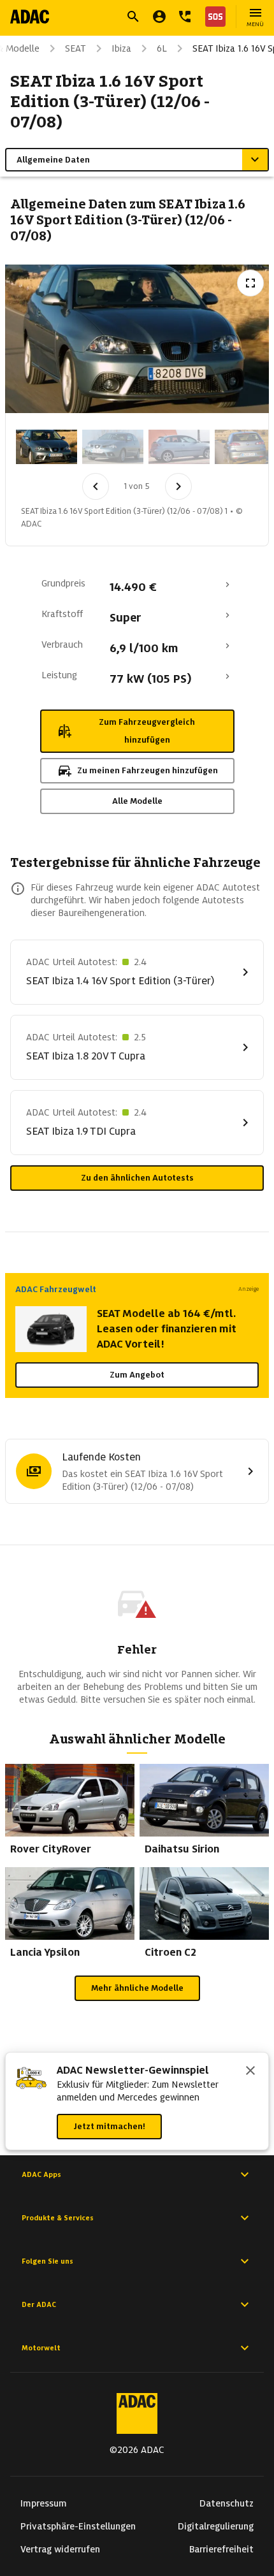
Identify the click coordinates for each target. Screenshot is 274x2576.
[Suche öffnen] (133, 17)
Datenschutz (227, 2503)
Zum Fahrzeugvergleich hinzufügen (147, 731)
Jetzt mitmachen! (109, 2126)
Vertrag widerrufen (60, 2549)
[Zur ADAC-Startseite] (30, 17)
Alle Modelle (137, 801)
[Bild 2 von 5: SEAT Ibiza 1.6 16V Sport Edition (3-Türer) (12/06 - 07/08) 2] (113, 447)
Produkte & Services (58, 2218)
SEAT (76, 48)
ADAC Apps (41, 2174)
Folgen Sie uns (47, 2261)
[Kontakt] (185, 17)
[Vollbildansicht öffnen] (250, 283)
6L (162, 48)
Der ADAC (39, 2304)
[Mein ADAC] (159, 17)
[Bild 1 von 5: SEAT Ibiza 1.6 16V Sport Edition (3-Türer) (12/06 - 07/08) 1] (47, 447)
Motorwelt (41, 2348)
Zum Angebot (137, 1375)
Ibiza (121, 48)
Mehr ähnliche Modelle (137, 1988)
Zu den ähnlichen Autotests (137, 1178)
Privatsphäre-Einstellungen (78, 2526)
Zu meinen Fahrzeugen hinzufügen (148, 770)
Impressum (44, 2503)
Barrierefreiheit (221, 2549)
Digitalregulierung (216, 2526)
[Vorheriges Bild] (96, 486)
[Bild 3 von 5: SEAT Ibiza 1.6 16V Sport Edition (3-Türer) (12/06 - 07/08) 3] (179, 447)
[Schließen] (250, 2072)
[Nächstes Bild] (178, 486)
